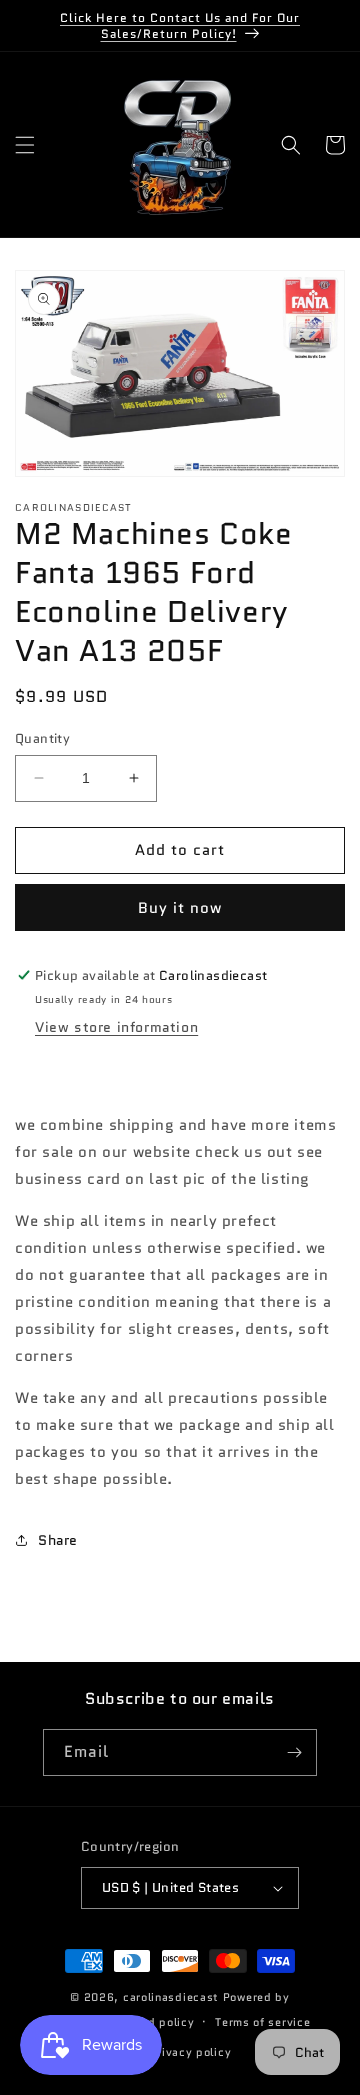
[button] (25, 145)
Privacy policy (190, 2052)
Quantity (42, 738)
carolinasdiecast (171, 1997)
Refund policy (154, 2022)
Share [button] (58, 1540)
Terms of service (262, 2022)
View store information (116, 1027)
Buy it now (180, 908)
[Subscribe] (294, 1752)
